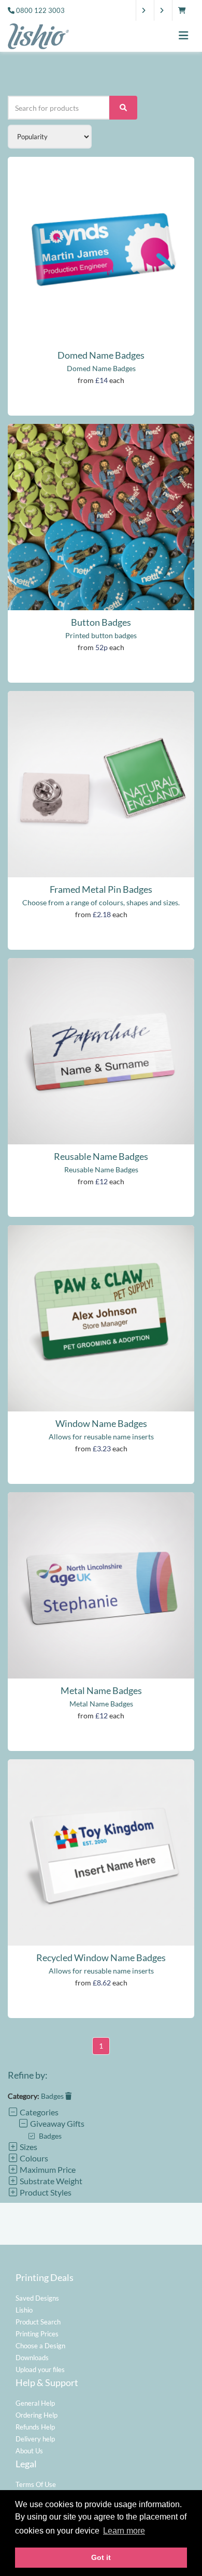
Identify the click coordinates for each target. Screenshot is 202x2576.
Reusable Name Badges (101, 1156)
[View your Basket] (185, 10)
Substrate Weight (50, 2181)
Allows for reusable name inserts (101, 1437)
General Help (35, 2403)
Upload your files (40, 2369)
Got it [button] (101, 2557)
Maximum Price (47, 2169)
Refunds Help (35, 2427)
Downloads (32, 2358)
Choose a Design (40, 2346)
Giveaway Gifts (56, 2123)
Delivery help (35, 2439)
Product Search (38, 2322)
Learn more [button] (124, 2531)
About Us (29, 2451)
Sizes (28, 2147)
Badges (53, 2096)
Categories (38, 2112)
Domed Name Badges (101, 355)
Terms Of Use (36, 2484)
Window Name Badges (101, 1423)
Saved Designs (37, 2298)
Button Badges (101, 622)
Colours (33, 2158)
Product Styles (45, 2192)
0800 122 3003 (40, 10)
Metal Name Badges (101, 1690)
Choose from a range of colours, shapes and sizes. (101, 902)
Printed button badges (101, 635)
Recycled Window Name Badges (101, 1957)
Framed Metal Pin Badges (101, 889)
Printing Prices (37, 2334)
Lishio (24, 2310)
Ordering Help (37, 2415)
